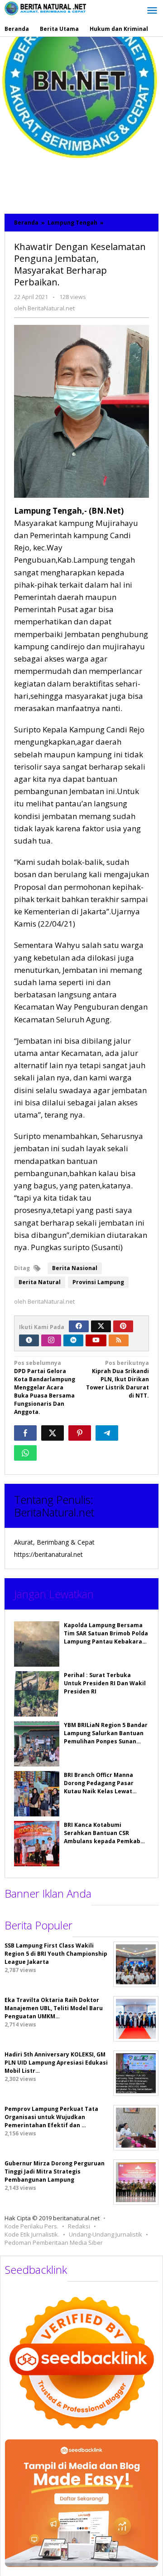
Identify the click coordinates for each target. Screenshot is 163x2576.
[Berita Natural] (45, 8)
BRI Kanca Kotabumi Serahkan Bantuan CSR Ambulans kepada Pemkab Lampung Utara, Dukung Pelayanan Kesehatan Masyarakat (102, 1845)
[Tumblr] (29, 1340)
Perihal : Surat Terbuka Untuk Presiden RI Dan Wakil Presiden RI (105, 1683)
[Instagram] (51, 1340)
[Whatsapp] (25, 1453)
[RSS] (119, 1340)
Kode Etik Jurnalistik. (32, 2234)
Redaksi (79, 2226)
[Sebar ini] (25, 1433)
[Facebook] (79, 1326)
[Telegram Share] (107, 1433)
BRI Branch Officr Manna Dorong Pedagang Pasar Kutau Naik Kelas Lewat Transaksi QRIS (99, 1787)
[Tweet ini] (53, 1433)
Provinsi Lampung (98, 1282)
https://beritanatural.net (48, 1554)
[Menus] (152, 11)
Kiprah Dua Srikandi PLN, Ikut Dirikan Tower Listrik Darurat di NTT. (117, 1379)
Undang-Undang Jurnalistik (105, 2234)
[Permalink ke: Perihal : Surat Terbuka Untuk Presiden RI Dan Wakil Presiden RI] (37, 1694)
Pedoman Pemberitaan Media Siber (54, 2242)
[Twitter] (101, 1326)
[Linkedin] (73, 1340)
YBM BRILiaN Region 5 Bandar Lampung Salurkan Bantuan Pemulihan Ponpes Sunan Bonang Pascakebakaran (106, 1737)
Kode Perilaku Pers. (31, 2226)
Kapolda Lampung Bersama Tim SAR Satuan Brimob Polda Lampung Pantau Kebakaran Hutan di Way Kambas (106, 1637)
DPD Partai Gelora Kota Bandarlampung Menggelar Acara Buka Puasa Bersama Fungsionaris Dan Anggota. (45, 1387)
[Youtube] (96, 1340)
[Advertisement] (81, 123)
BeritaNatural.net (54, 1512)
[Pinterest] (123, 1326)
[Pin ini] (80, 1433)
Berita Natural (40, 1282)
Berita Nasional (75, 1268)
